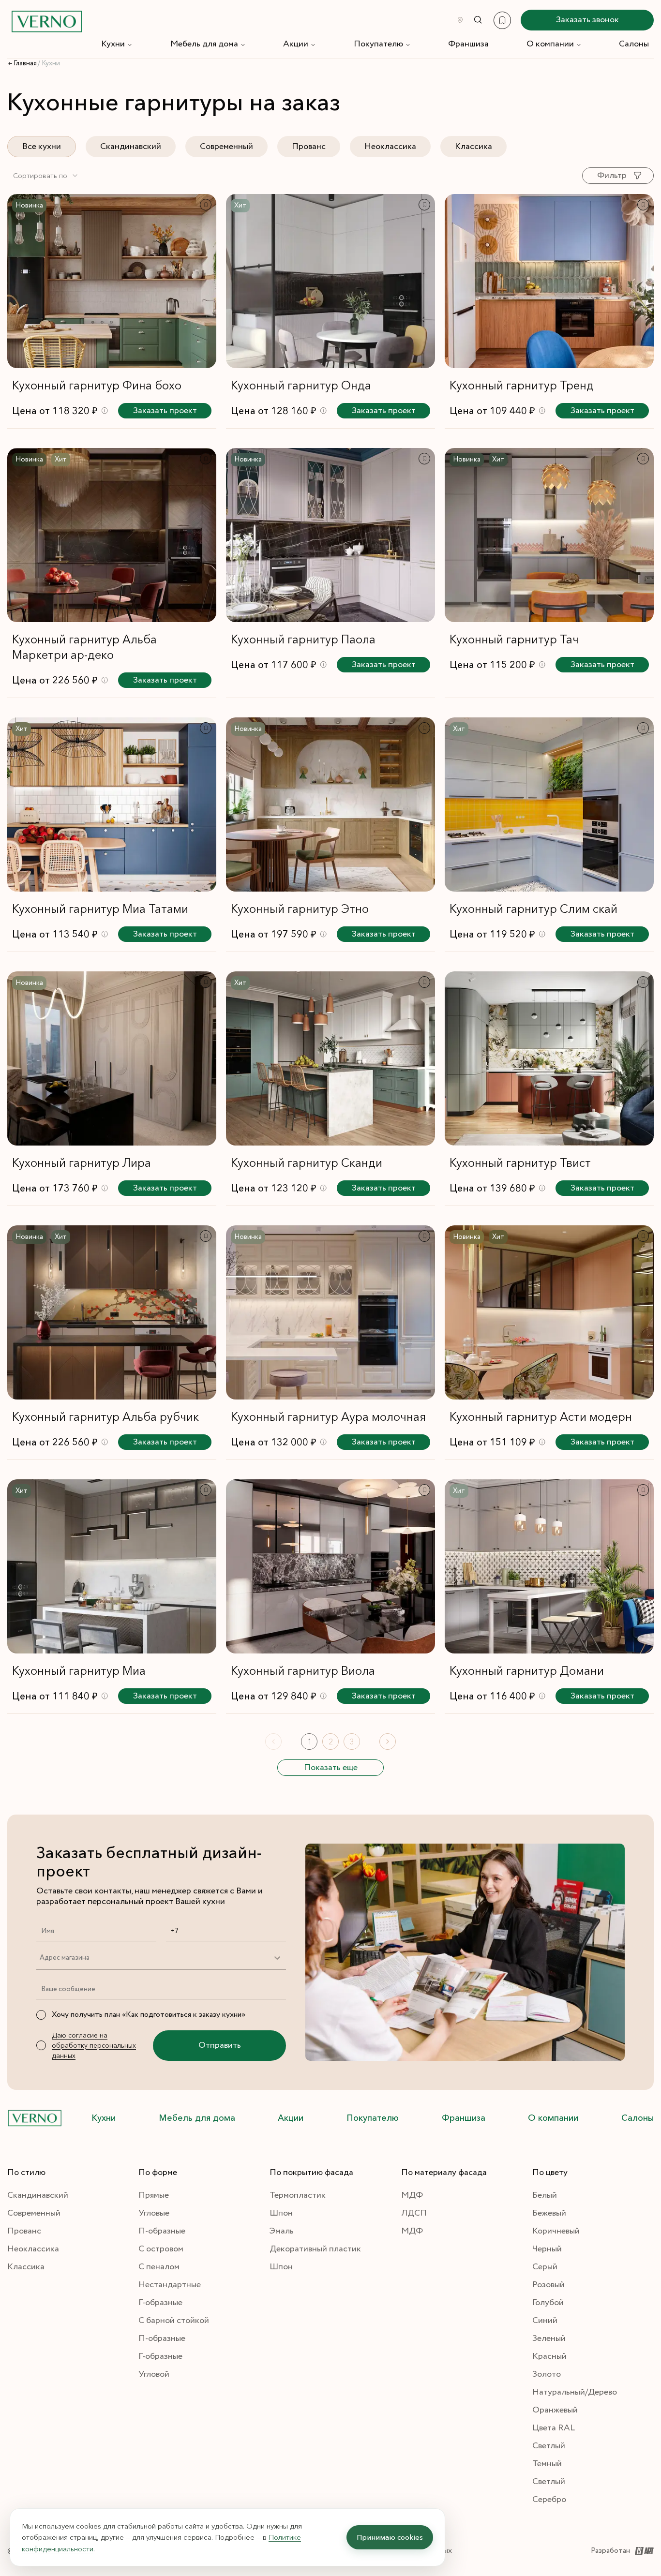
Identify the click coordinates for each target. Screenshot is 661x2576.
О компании (550, 44)
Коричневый (556, 2231)
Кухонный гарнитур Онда (301, 385)
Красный (549, 2356)
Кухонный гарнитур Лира (82, 1163)
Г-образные (160, 2303)
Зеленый (549, 2338)
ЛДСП (414, 2213)
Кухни (113, 44)
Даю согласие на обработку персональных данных (94, 2045)
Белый (545, 2195)
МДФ (412, 2195)
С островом (161, 2249)
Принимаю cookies (390, 2537)
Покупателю (378, 44)
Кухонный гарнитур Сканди (307, 1163)
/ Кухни (49, 63)
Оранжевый (555, 2410)
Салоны (634, 44)
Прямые (154, 2195)
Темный (547, 2464)
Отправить (220, 2045)
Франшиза (468, 44)
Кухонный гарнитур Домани (527, 1671)
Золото (547, 2374)
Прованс (309, 147)
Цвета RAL (554, 2428)
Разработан (610, 2551)
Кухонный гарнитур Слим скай (533, 909)
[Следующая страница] (388, 1742)
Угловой (154, 2374)
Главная (25, 63)
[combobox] (46, 176)
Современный (226, 147)
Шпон (281, 2213)
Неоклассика (390, 147)
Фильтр (612, 176)
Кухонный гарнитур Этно (300, 909)
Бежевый (549, 2213)
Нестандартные (170, 2285)
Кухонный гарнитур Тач (514, 639)
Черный (547, 2249)
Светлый (549, 2446)
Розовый (548, 2285)
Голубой (548, 2303)
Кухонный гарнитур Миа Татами (100, 909)
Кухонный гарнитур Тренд (522, 385)
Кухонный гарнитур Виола (303, 1671)
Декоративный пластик (315, 2249)
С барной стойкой (174, 2321)
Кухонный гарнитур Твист (520, 1163)
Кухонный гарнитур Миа (79, 1671)
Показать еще (331, 1768)
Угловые (154, 2213)
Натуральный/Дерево (575, 2392)
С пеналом (159, 2267)
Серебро (549, 2500)
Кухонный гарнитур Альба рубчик (105, 1417)
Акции (296, 44)
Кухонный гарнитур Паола (303, 639)
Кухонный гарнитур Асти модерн (541, 1417)
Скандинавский (131, 147)
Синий (545, 2321)
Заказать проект (165, 411)
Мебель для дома (204, 44)
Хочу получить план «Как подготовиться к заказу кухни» (149, 2015)
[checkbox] (41, 2015)
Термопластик (298, 2195)
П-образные (162, 2231)
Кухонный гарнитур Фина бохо (97, 385)
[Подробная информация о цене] (105, 410)
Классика (473, 147)
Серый (545, 2267)
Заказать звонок (587, 20)
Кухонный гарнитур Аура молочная (328, 1417)
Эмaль (282, 2231)
